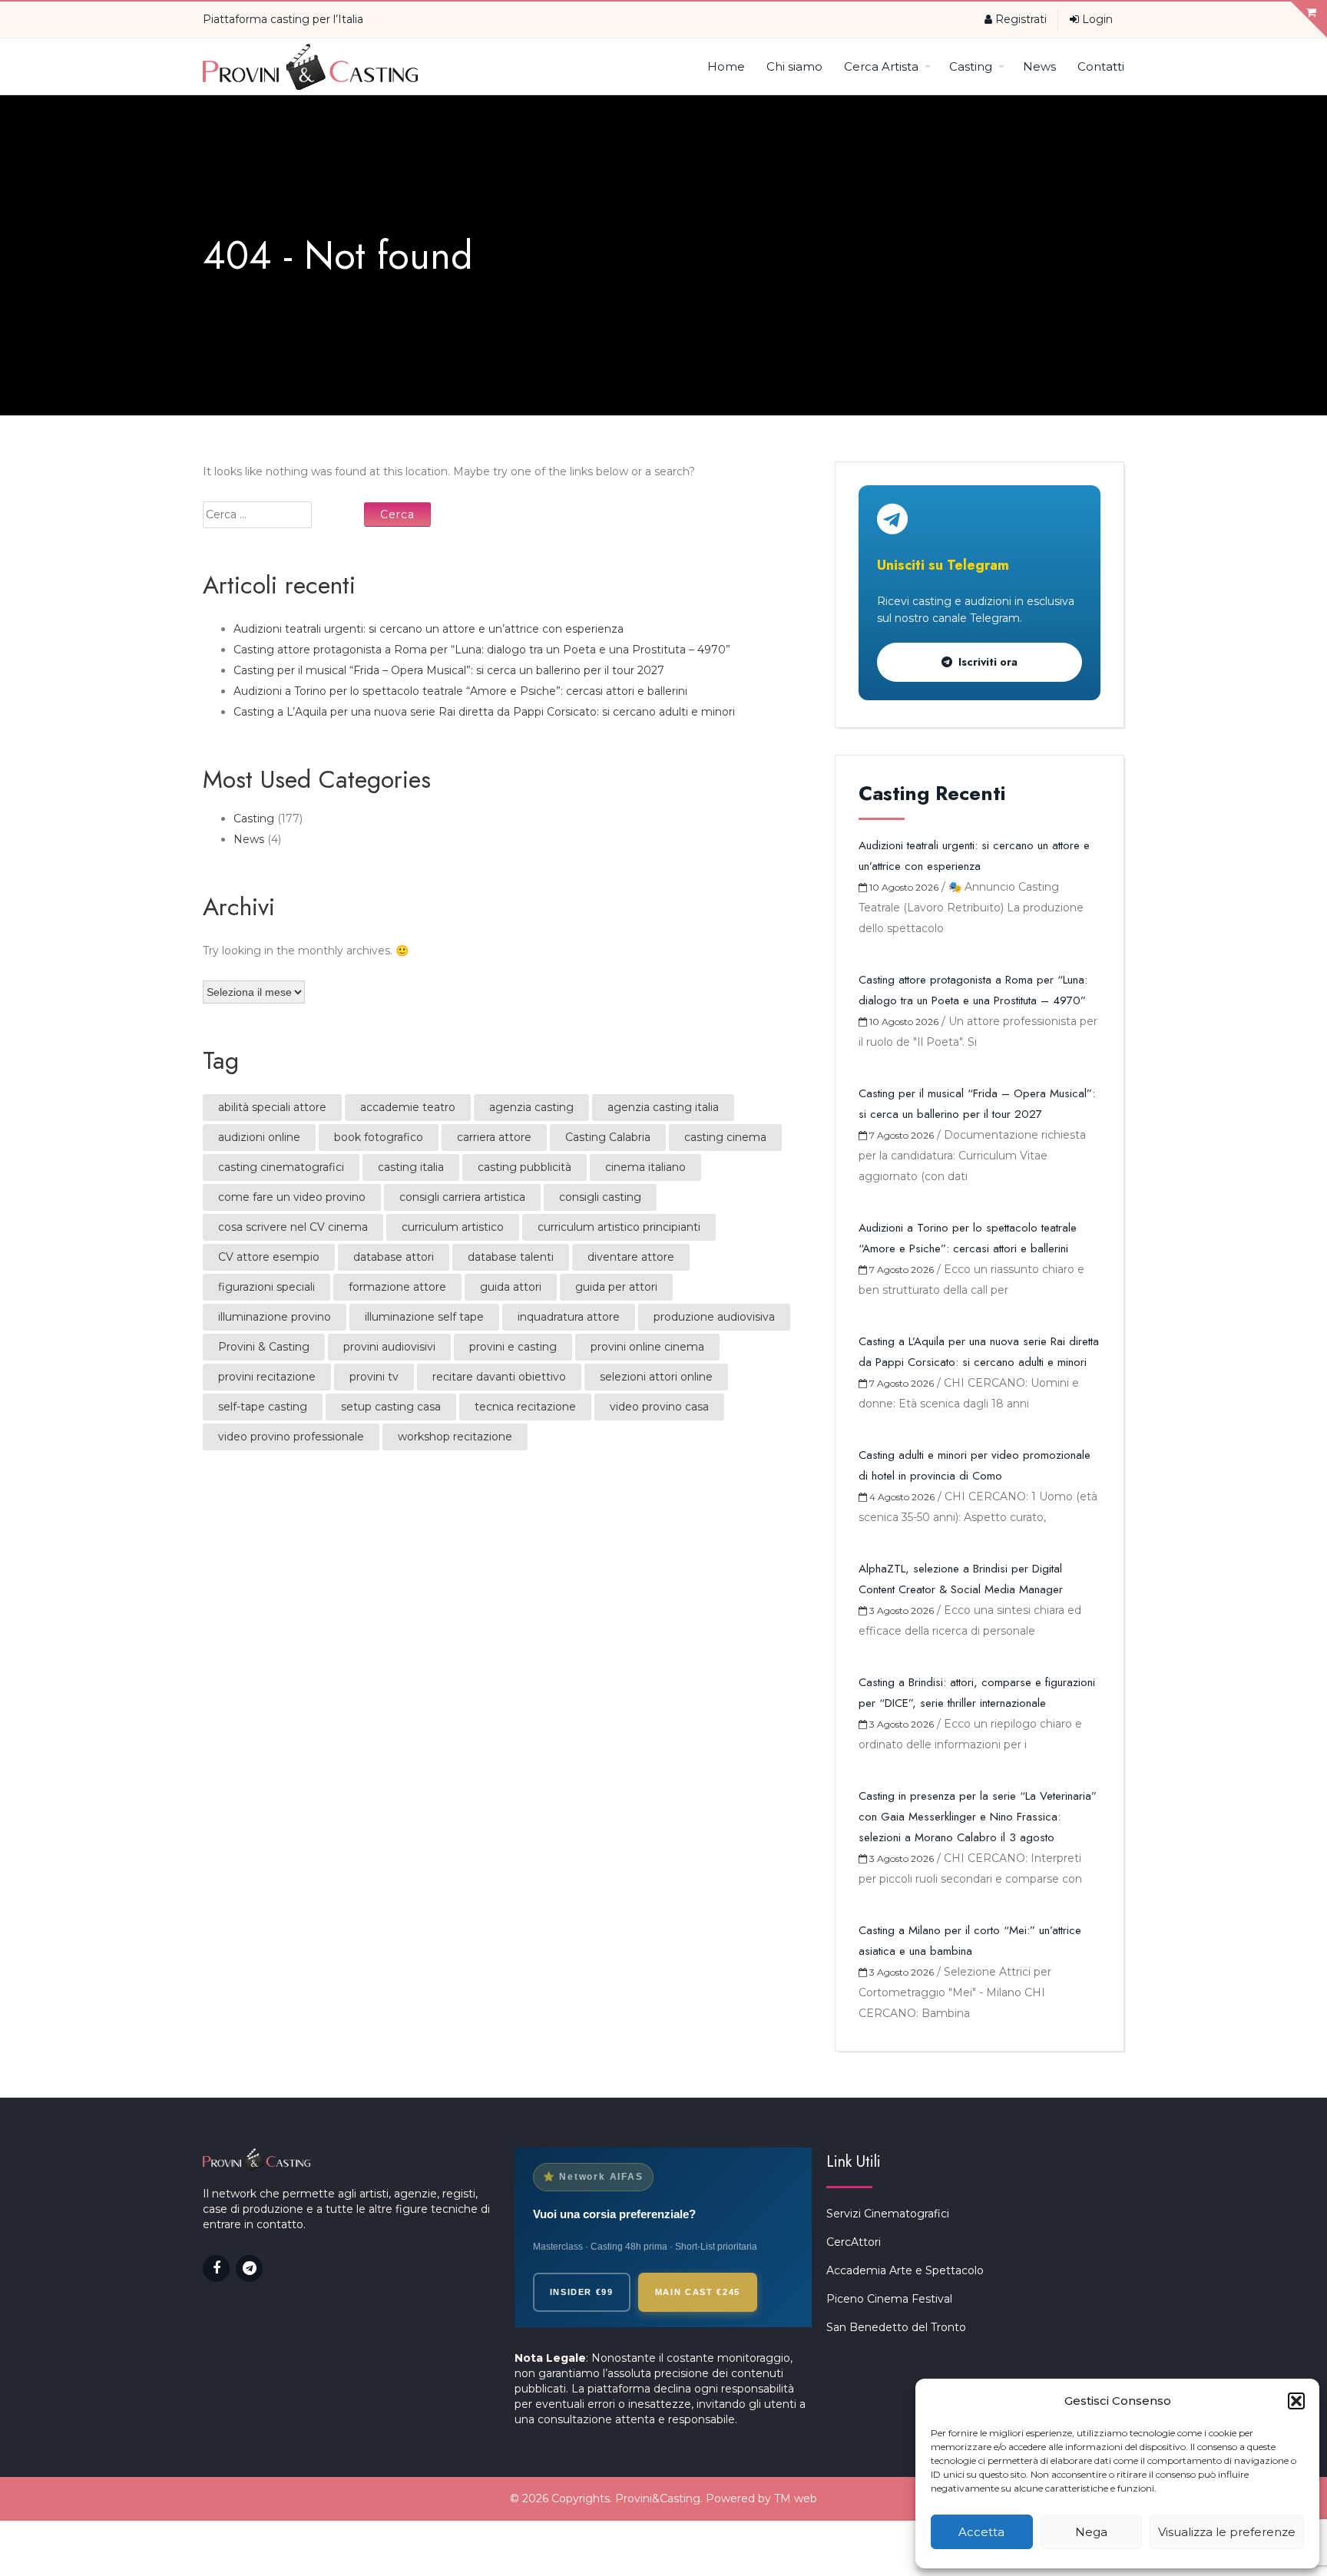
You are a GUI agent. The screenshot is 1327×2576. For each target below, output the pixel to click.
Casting (971, 66)
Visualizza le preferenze (1227, 2532)
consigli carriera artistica (462, 1197)
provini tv (374, 1377)
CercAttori (854, 2242)
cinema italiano (645, 1167)
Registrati (1019, 19)
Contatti (1101, 66)
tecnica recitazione (525, 1407)
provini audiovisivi (389, 1347)
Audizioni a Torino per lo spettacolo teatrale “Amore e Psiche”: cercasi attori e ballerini (460, 691)
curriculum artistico (453, 1227)
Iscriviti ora (988, 662)
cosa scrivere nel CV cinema (293, 1227)
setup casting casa (391, 1407)
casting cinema (725, 1137)
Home (726, 66)
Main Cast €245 (698, 2292)
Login (1096, 19)
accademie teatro (408, 1107)
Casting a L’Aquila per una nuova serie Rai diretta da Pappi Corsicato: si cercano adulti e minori (484, 712)
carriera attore (494, 1137)
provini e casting (513, 1347)
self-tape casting (263, 1407)
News (1039, 66)
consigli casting (600, 1197)
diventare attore (631, 1257)
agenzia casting (531, 1107)
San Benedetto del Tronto (896, 2327)
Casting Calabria (608, 1137)
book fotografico (379, 1137)
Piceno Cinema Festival (889, 2299)
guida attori (511, 1287)
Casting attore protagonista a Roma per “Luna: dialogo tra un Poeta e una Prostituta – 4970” (482, 650)
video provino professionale (291, 1437)
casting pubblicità (525, 1167)
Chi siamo (794, 66)
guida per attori (616, 1287)
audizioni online (259, 1137)
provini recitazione (267, 1377)
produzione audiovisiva (714, 1317)
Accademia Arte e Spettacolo (905, 2270)
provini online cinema (647, 1347)
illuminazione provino (275, 1317)
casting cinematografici (281, 1167)
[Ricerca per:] (282, 515)
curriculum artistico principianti (619, 1227)
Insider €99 (582, 2292)
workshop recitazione (455, 1437)
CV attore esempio (269, 1257)
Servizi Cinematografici (888, 2214)
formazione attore (397, 1287)
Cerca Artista (881, 66)
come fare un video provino (292, 1197)
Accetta (981, 2532)
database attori (394, 1257)
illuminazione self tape (424, 1317)
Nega (1091, 2532)
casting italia (411, 1167)
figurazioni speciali (266, 1287)
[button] (1296, 2401)
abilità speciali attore (272, 1107)
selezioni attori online (656, 1377)
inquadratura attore (569, 1317)
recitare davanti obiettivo (499, 1377)
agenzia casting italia (663, 1107)
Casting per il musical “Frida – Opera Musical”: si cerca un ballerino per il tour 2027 (449, 670)
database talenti (511, 1257)
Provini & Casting (264, 1347)
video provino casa (659, 1407)
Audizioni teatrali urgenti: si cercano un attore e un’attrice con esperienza (429, 629)
